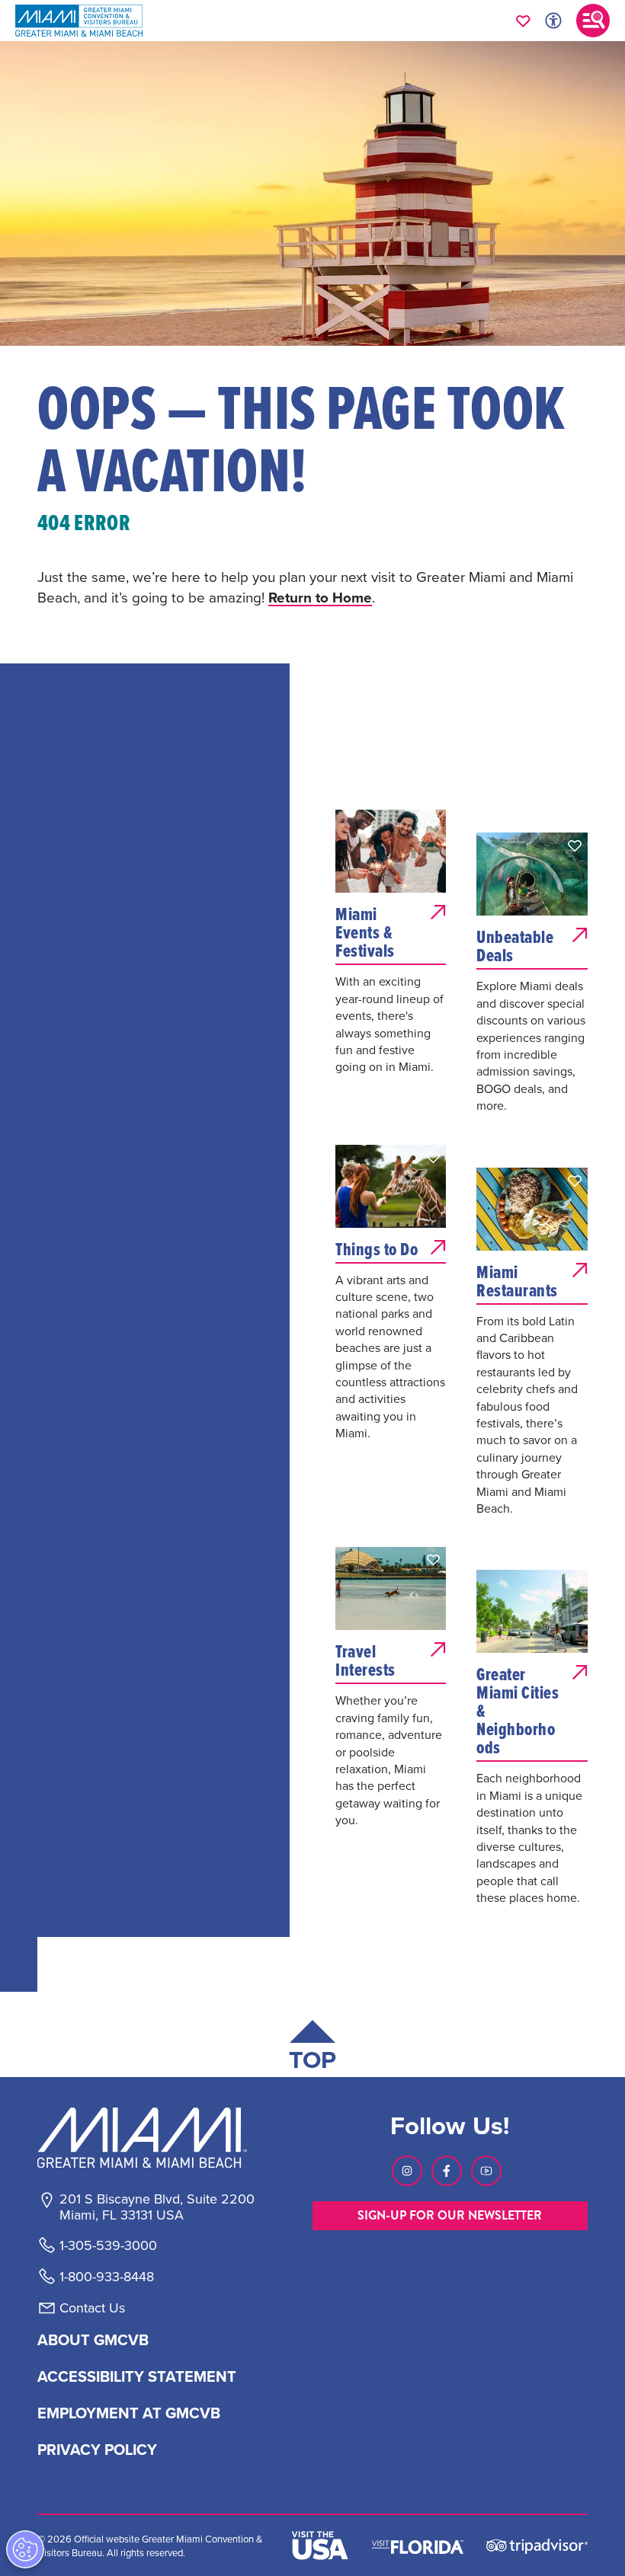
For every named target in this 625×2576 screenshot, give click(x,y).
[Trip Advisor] (537, 2545)
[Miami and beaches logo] (156, 2137)
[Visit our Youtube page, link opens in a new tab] (486, 2171)
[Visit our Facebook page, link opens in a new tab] (447, 2171)
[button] (434, 823)
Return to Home (320, 597)
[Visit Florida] (418, 2546)
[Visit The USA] (320, 2546)
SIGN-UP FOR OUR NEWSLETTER (450, 2215)
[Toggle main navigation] (593, 21)
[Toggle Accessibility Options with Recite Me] (553, 21)
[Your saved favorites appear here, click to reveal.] (523, 21)
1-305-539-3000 (108, 2245)
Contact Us (92, 2308)
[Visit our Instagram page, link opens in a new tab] (407, 2171)
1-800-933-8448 (107, 2277)
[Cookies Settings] (25, 2549)
